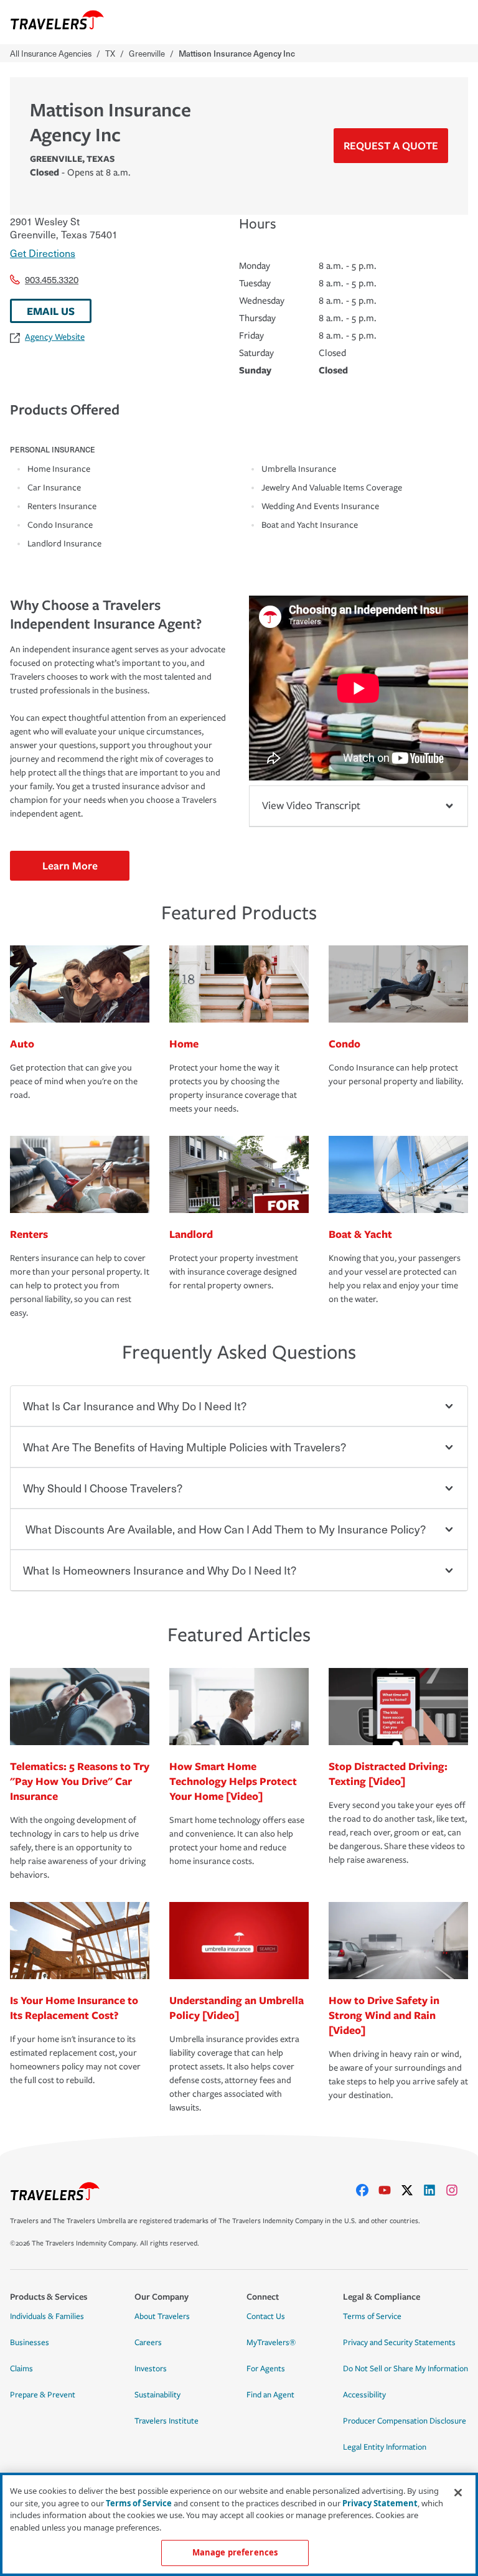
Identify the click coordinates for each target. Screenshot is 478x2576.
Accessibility (364, 2395)
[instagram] (457, 2190)
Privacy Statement (380, 2503)
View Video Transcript (311, 806)
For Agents (266, 2369)
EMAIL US (51, 311)
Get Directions (43, 253)
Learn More (70, 865)
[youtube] (390, 2190)
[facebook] (367, 2190)
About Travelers (162, 2316)
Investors (151, 2369)
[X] (412, 2190)
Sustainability (157, 2395)
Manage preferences (235, 2552)
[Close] (458, 2493)
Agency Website (55, 337)
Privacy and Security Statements (399, 2343)
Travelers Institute (166, 2421)
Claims (21, 2369)
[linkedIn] (434, 2190)
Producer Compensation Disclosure (405, 2421)
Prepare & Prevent (43, 2395)
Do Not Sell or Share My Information (405, 2369)
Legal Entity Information (385, 2447)
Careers (148, 2343)
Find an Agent (270, 2395)
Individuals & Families (47, 2316)
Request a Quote (391, 145)
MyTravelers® (271, 2343)
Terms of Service (372, 2316)
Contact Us (266, 2316)
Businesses (30, 2343)
